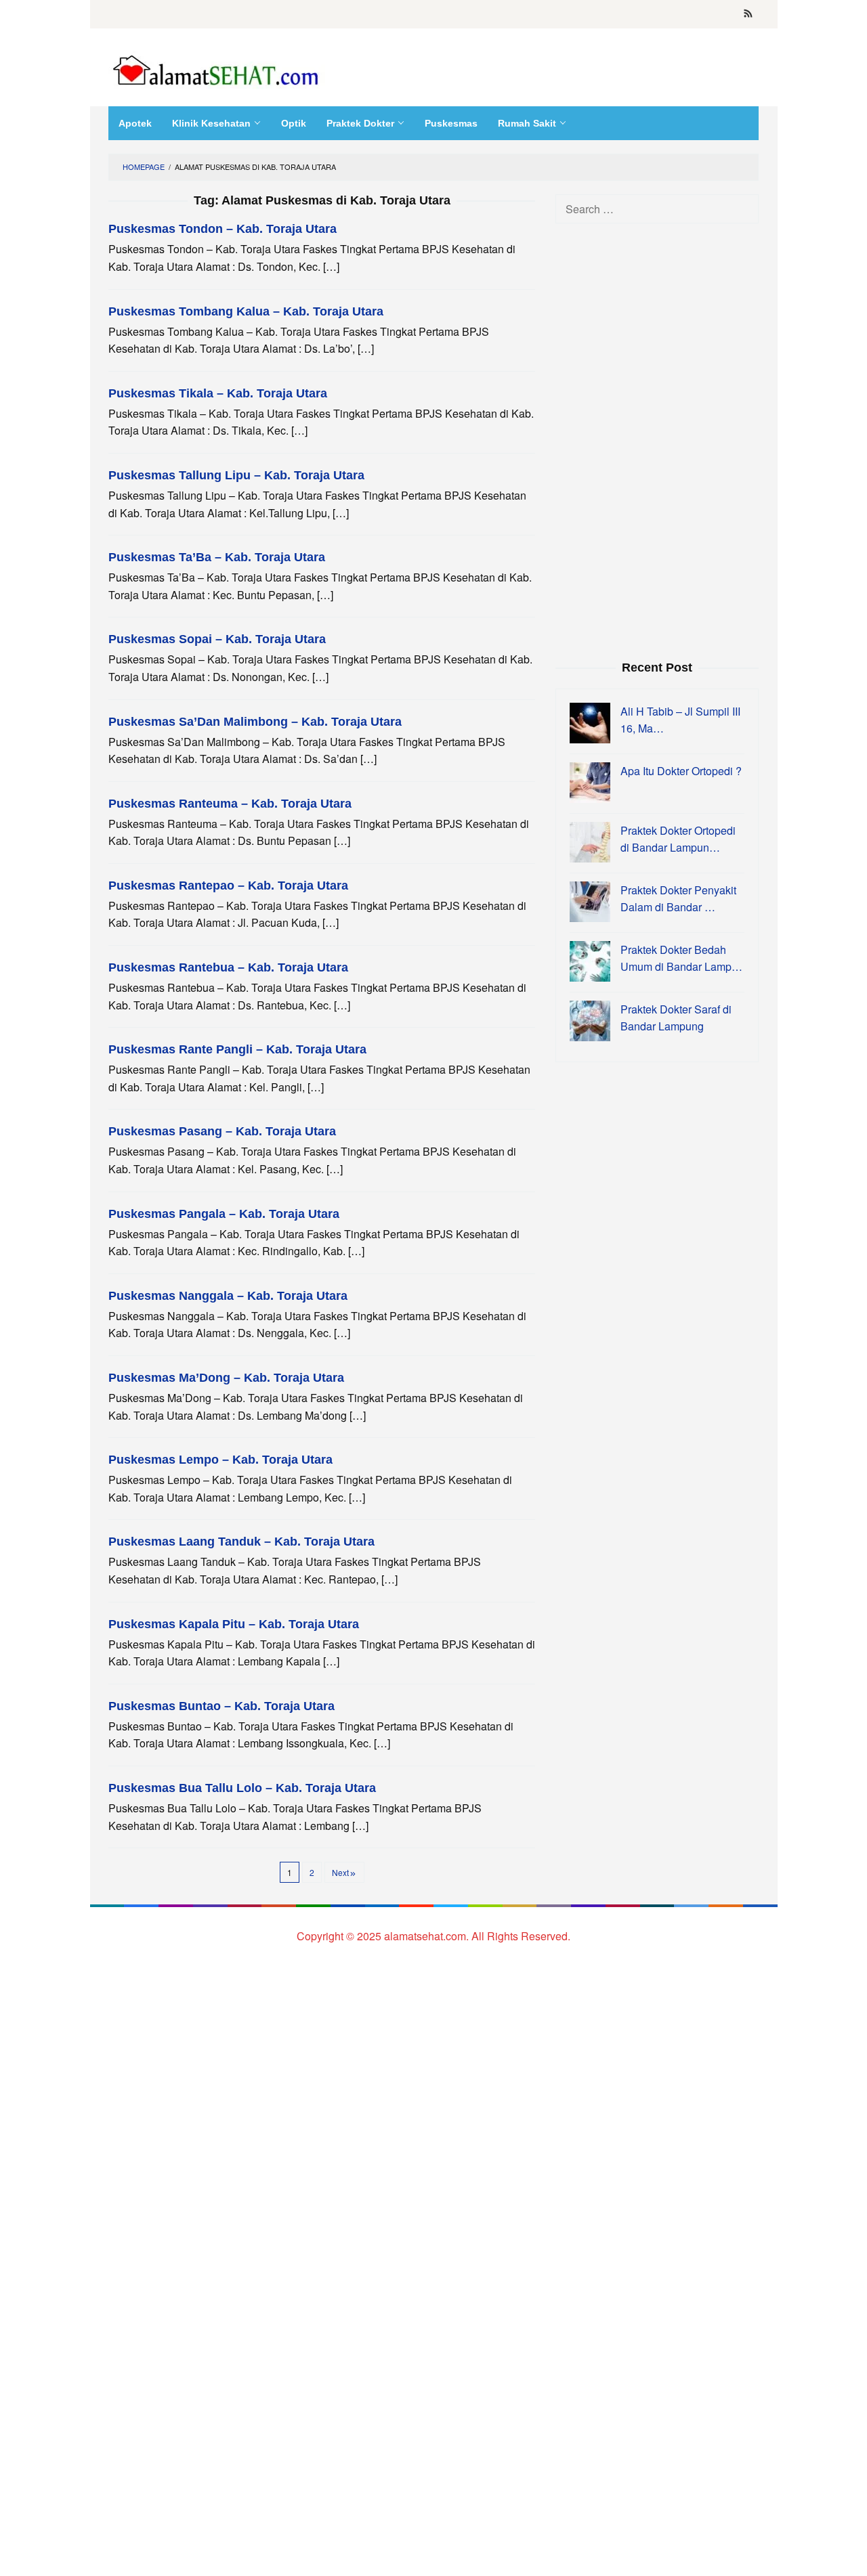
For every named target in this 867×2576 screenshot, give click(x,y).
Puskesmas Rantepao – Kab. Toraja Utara (228, 886)
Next (340, 1872)
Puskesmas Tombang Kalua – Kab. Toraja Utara (246, 311)
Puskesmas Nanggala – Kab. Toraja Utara (228, 1296)
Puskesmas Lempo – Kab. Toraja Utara (220, 1460)
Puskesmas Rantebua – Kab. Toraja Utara (228, 967)
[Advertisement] (657, 440)
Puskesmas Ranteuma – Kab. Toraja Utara (230, 804)
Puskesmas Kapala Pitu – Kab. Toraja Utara (234, 1624)
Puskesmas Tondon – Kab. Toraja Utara (223, 229)
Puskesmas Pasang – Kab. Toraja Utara (222, 1131)
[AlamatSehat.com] (217, 67)
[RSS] (748, 14)
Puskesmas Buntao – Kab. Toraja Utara (221, 1706)
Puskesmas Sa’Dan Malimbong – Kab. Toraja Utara (255, 722)
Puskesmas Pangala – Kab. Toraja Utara (224, 1214)
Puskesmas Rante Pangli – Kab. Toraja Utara (237, 1049)
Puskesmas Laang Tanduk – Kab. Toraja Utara (241, 1542)
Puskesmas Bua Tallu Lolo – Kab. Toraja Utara (242, 1788)
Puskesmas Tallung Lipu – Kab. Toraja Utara (236, 475)
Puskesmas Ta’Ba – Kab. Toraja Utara (217, 557)
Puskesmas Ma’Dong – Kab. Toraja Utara (226, 1378)
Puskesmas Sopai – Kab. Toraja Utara (217, 639)
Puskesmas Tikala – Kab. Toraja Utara (218, 393)
